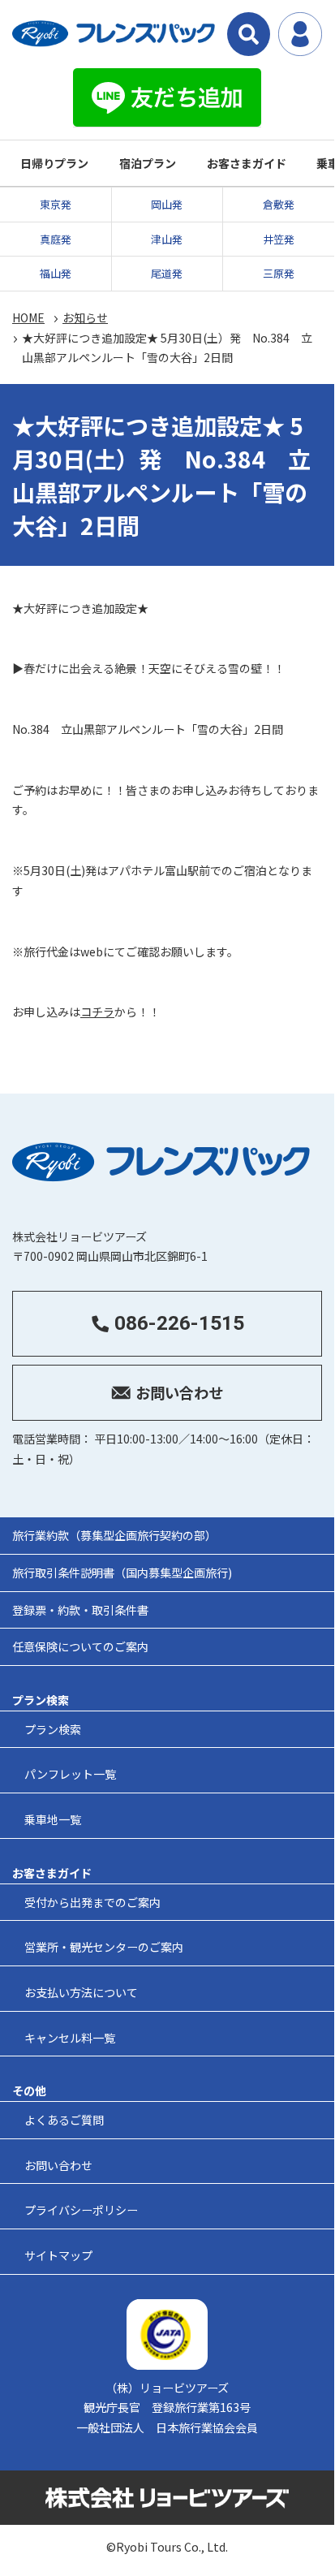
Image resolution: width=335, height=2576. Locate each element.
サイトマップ (58, 2255)
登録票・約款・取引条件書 (80, 1610)
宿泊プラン (148, 163)
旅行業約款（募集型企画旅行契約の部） (114, 1535)
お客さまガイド (247, 163)
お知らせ (85, 317)
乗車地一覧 (53, 1819)
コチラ (97, 1012)
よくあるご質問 (64, 2120)
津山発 (167, 239)
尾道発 (167, 273)
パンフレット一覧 (70, 1774)
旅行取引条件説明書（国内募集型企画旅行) (122, 1573)
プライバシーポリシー (81, 2210)
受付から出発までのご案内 (92, 1902)
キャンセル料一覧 (70, 2038)
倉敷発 (279, 204)
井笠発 (279, 239)
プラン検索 (53, 1729)
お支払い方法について (81, 1992)
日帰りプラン (54, 163)
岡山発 (167, 204)
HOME (28, 317)
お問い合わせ (58, 2165)
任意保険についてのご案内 (80, 1646)
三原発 (279, 273)
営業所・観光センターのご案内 (104, 1947)
